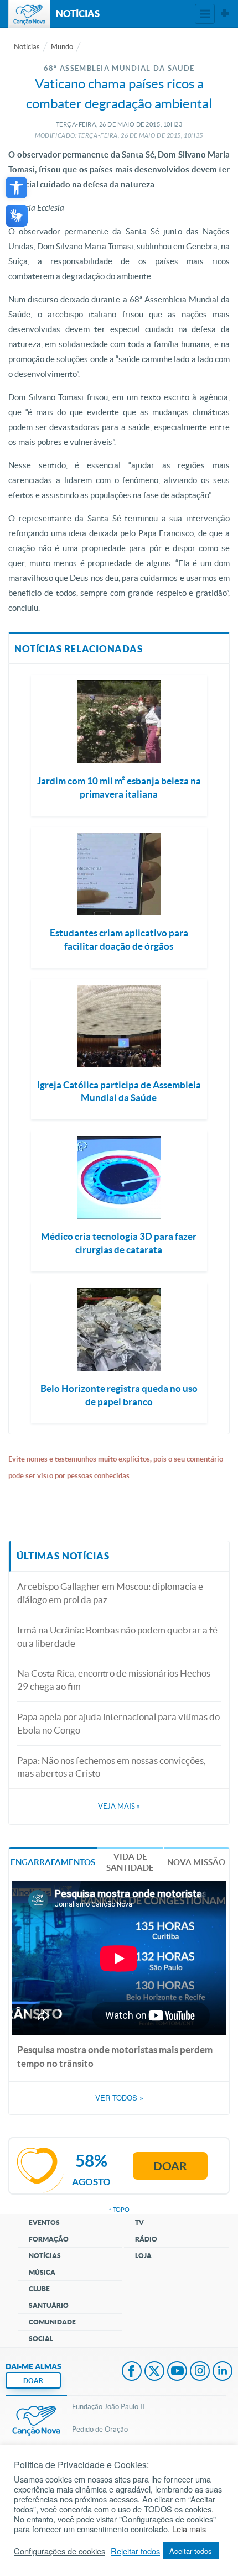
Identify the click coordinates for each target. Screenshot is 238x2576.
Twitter (154, 2372)
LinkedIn (223, 2372)
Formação (49, 2239)
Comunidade (52, 2322)
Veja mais (119, 1806)
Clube (39, 2289)
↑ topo (119, 2210)
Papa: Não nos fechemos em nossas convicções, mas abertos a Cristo (112, 1767)
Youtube (177, 2372)
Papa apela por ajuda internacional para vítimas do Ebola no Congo (118, 1723)
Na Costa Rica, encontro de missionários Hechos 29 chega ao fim (114, 1680)
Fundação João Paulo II (108, 2407)
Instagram (200, 2372)
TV (139, 2222)
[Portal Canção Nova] (29, 14)
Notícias (27, 47)
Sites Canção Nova (225, 14)
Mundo (62, 47)
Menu (205, 14)
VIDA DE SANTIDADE (130, 1862)
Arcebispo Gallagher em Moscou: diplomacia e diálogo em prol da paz (110, 1593)
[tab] (53, 1862)
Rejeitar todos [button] (135, 2551)
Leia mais (189, 2529)
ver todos (119, 2098)
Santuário (49, 2305)
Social (41, 2339)
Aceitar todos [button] (191, 2551)
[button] (16, 188)
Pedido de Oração (100, 2429)
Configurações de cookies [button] (59, 2551)
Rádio (146, 2239)
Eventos (44, 2222)
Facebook (132, 2372)
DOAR (33, 2381)
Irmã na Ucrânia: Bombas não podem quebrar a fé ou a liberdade (117, 1637)
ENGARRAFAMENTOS (53, 1862)
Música (42, 2272)
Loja (143, 2256)
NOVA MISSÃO (196, 1862)
